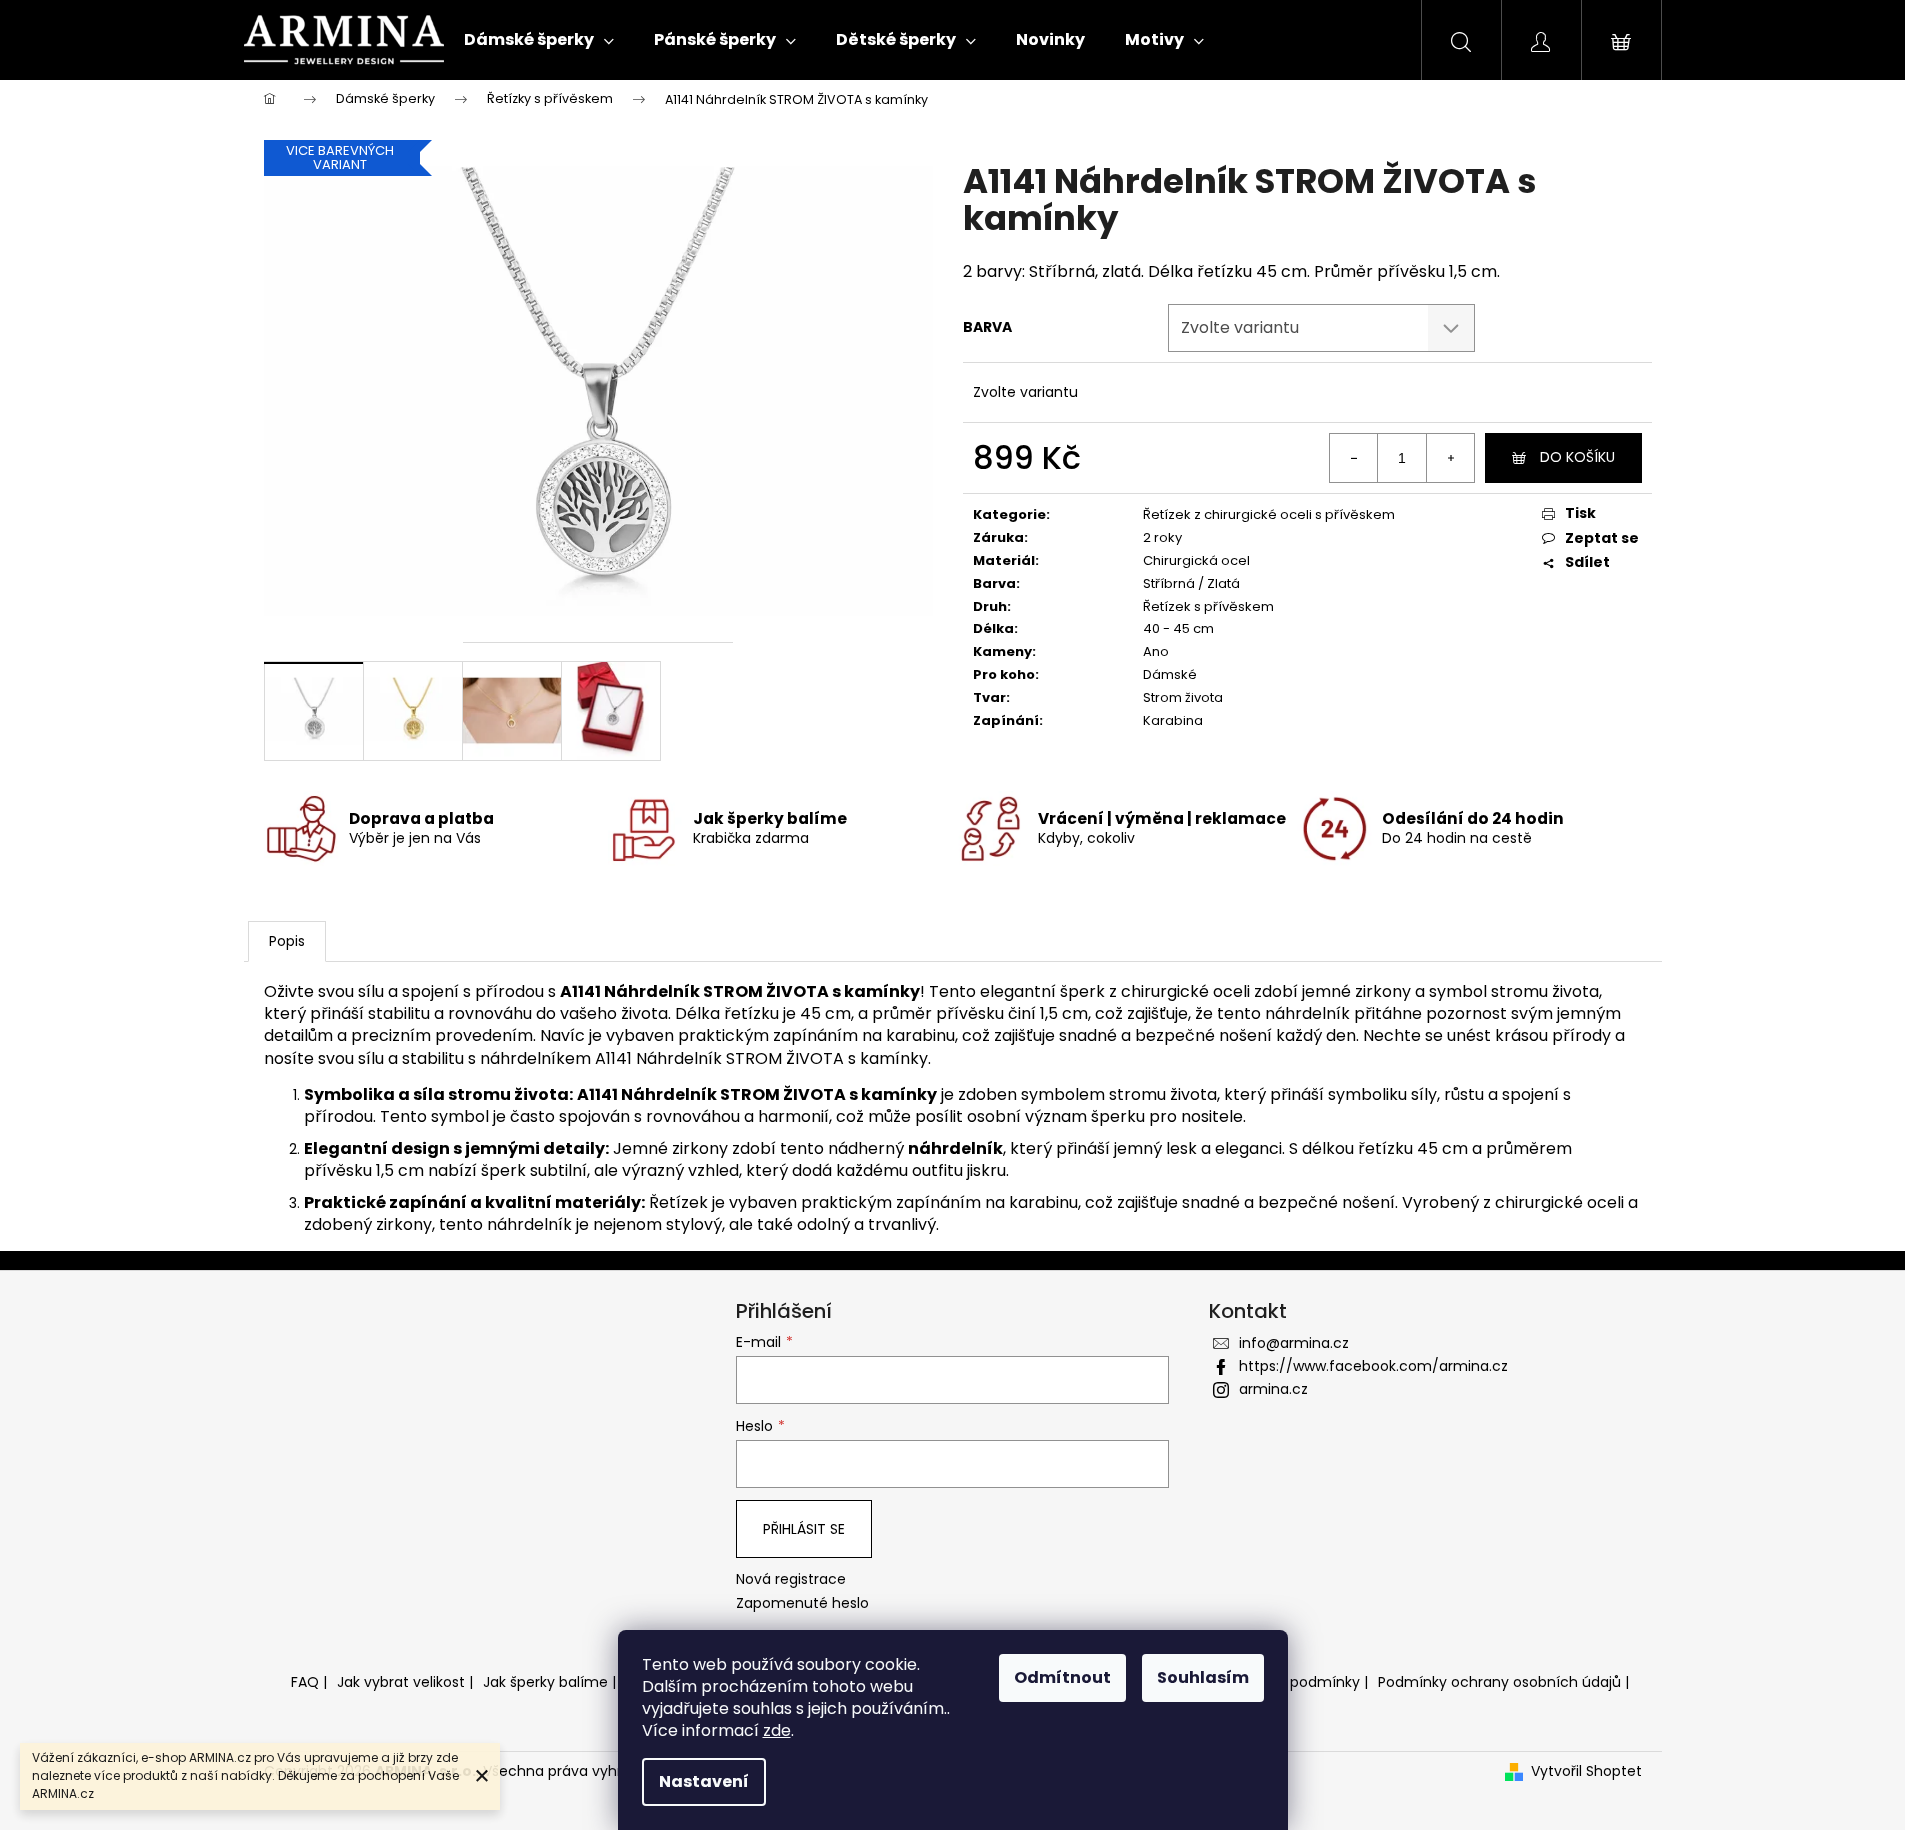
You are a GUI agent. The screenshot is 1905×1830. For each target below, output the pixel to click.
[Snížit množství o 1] (1354, 458)
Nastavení (704, 1781)
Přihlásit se (804, 1529)
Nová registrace (791, 1579)
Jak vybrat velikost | (405, 1682)
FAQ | (309, 1682)
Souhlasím (1203, 1677)
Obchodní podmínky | (1292, 1682)
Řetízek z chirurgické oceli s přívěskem (1269, 514)
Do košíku (1577, 457)
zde (777, 1730)
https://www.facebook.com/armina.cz (1373, 1366)
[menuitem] (539, 40)
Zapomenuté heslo (802, 1603)
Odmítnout (1062, 1677)
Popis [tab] (287, 941)
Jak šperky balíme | (549, 1682)
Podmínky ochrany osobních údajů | (1503, 1682)
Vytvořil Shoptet (1586, 1771)
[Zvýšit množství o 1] (1450, 458)
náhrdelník (955, 1148)
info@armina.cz (1294, 1343)
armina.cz (1273, 1389)
